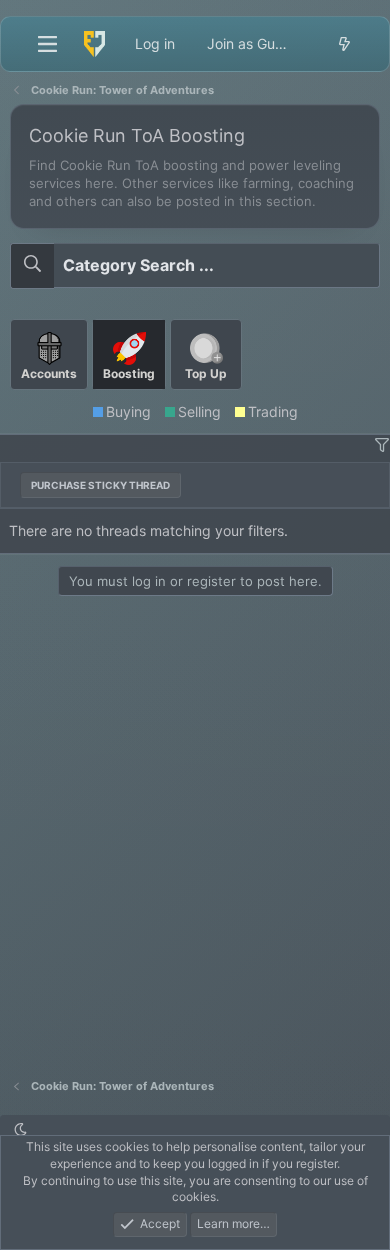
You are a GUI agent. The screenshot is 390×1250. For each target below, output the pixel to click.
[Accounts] (51, 397)
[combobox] (195, 265)
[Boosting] (131, 397)
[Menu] (47, 44)
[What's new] (344, 44)
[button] (381, 445)
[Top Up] (206, 397)
